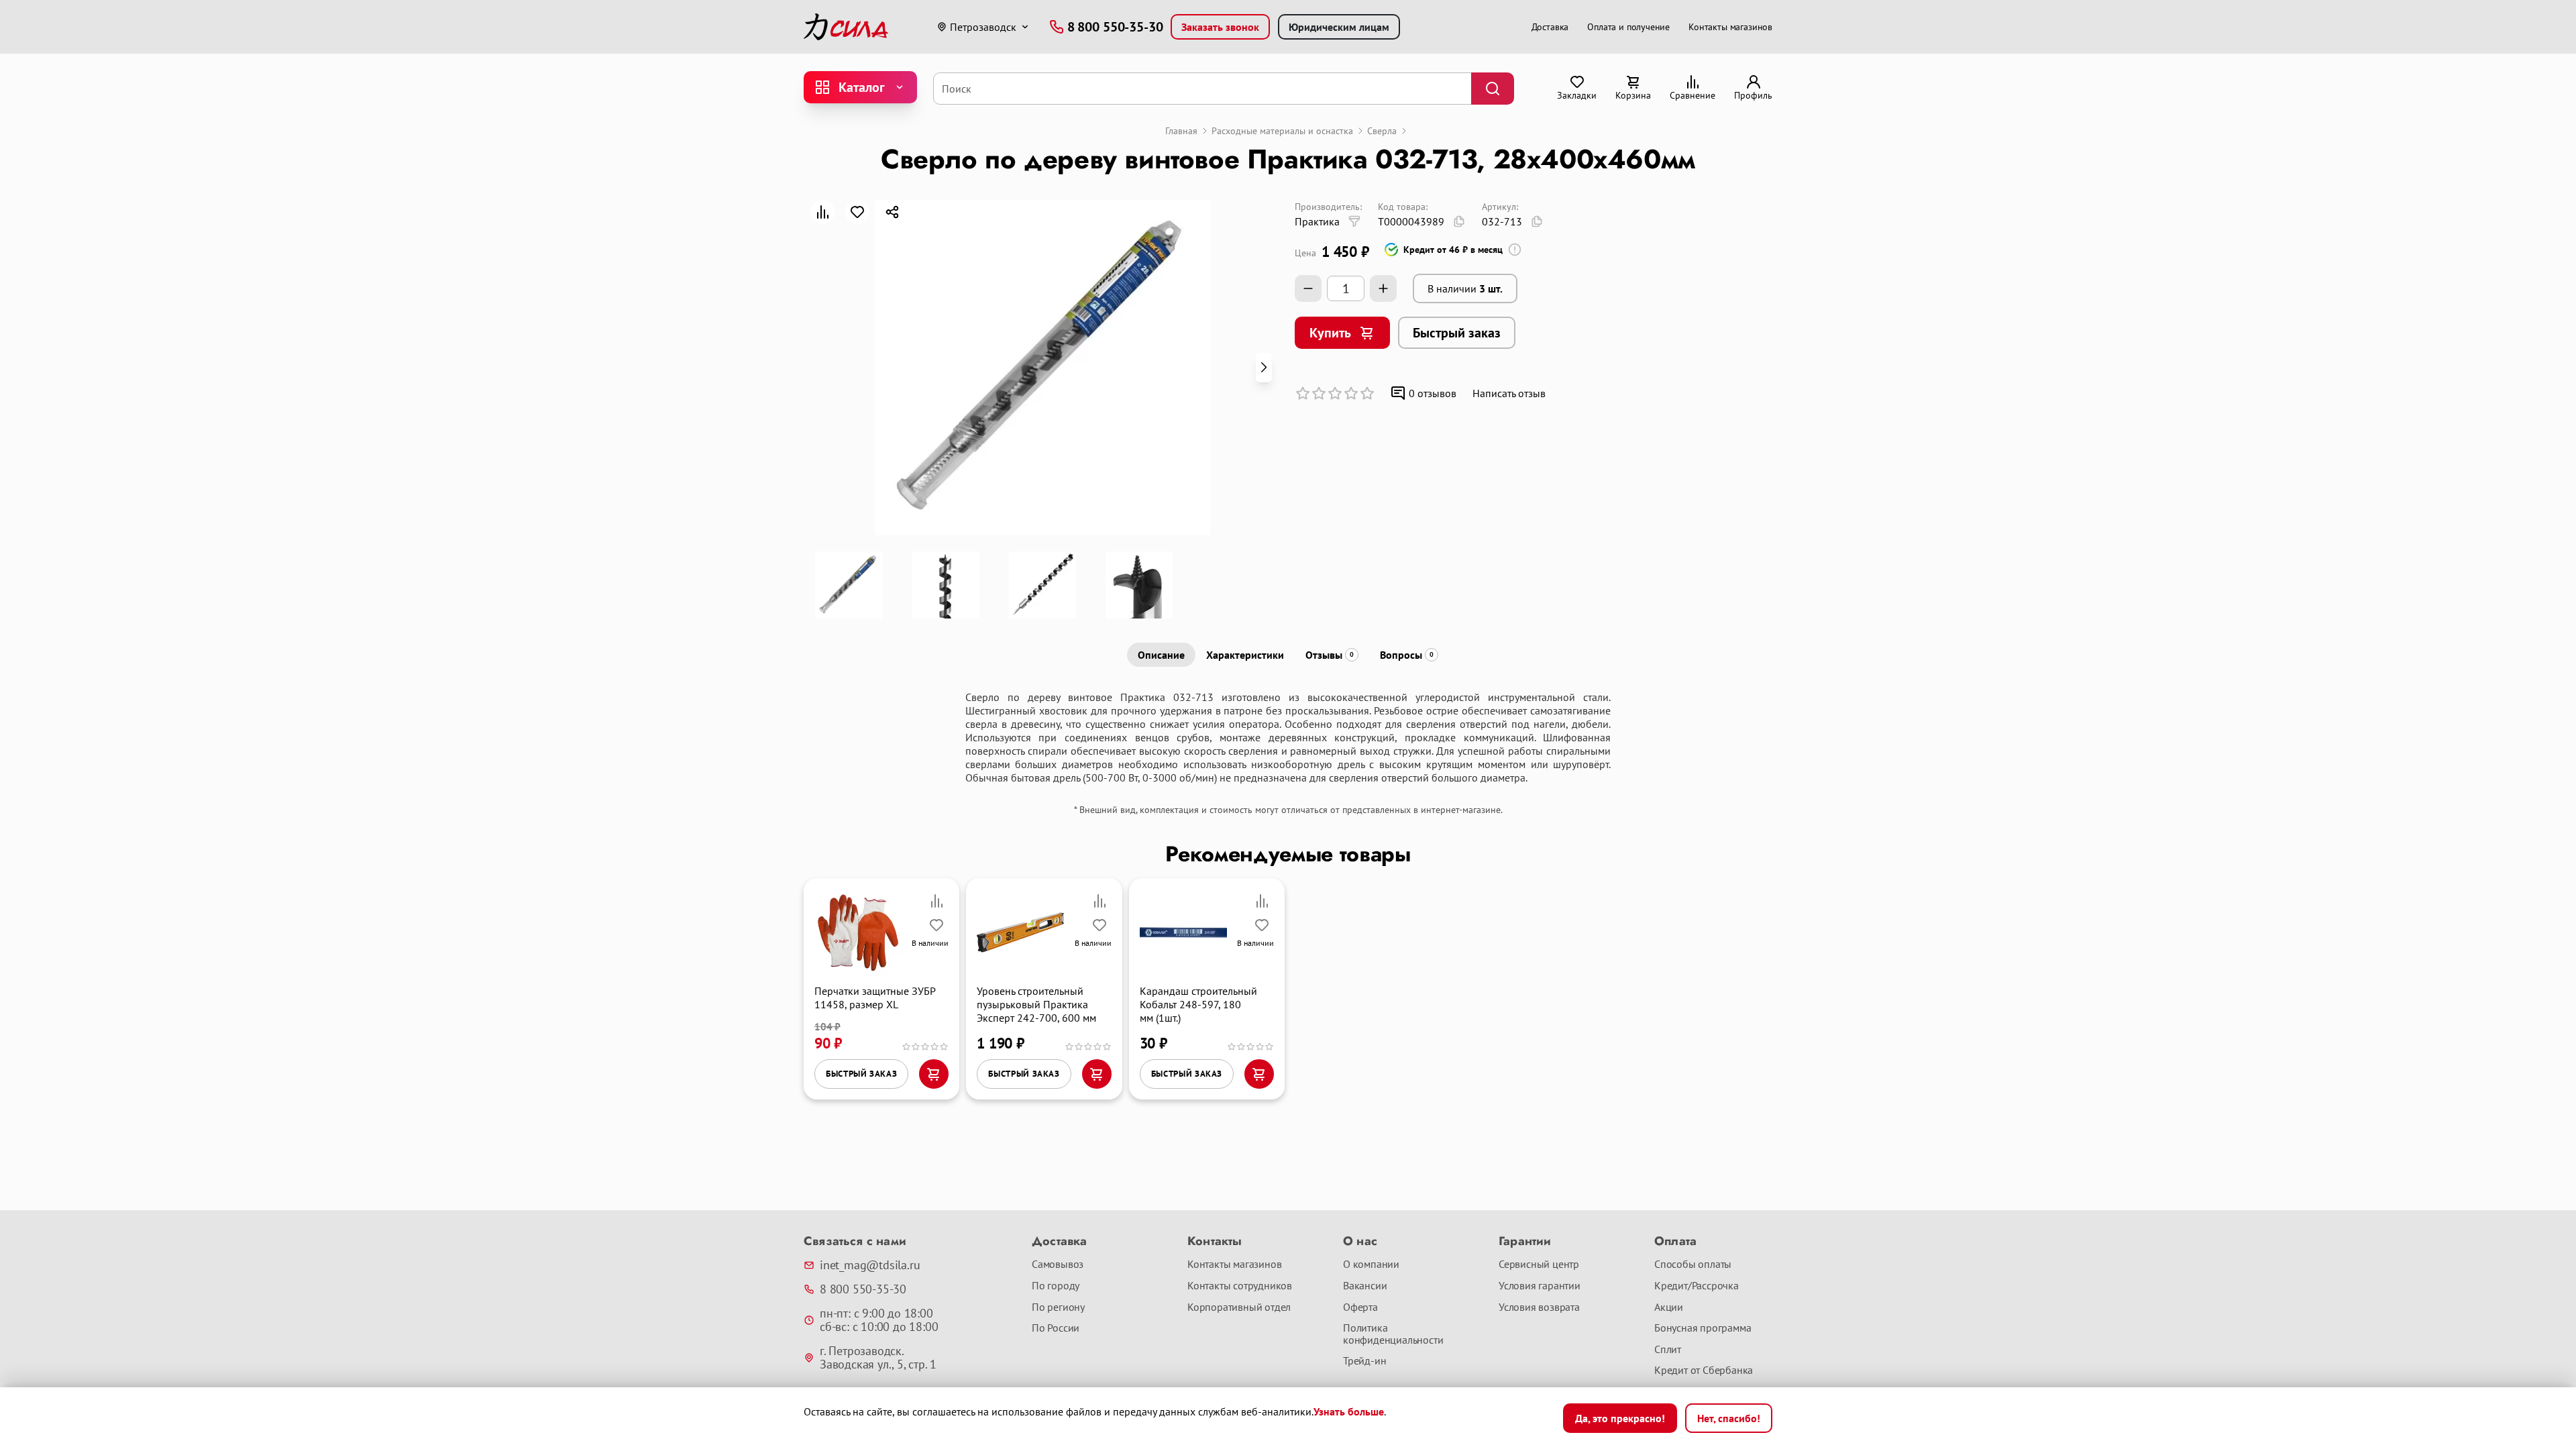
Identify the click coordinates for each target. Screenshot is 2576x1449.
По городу (1056, 1286)
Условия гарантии (1540, 1286)
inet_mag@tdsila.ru (870, 1265)
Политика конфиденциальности (1393, 1334)
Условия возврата (1539, 1307)
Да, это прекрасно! (1620, 1418)
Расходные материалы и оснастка (1282, 131)
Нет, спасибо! (1729, 1418)
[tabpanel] (1288, 737)
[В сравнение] (822, 212)
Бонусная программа (1703, 1328)
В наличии (1465, 288)
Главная (1181, 131)
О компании (1371, 1265)
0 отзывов (1433, 393)
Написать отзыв (1509, 393)
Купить (1330, 333)
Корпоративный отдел (1239, 1307)
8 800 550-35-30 (863, 1289)
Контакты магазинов (1730, 27)
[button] (1264, 368)
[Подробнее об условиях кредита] (1515, 250)
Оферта (1360, 1307)
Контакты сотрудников (1240, 1286)
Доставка (1550, 27)
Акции (1669, 1307)
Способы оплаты (1693, 1265)
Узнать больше (1349, 1411)
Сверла (1382, 131)
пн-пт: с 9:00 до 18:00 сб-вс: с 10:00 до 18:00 (879, 1320)
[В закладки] (857, 212)
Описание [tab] (1161, 655)
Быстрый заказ (1457, 333)
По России (1056, 1328)
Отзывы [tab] (1330, 655)
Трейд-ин (1364, 1361)
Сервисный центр (1539, 1265)
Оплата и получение (1628, 27)
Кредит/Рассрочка (1697, 1286)
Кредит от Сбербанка (1704, 1371)
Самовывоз (1058, 1265)
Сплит (1668, 1350)
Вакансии (1365, 1286)
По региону (1058, 1307)
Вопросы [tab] (1407, 655)
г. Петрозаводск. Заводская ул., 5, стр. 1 (878, 1358)
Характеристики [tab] (1245, 655)
